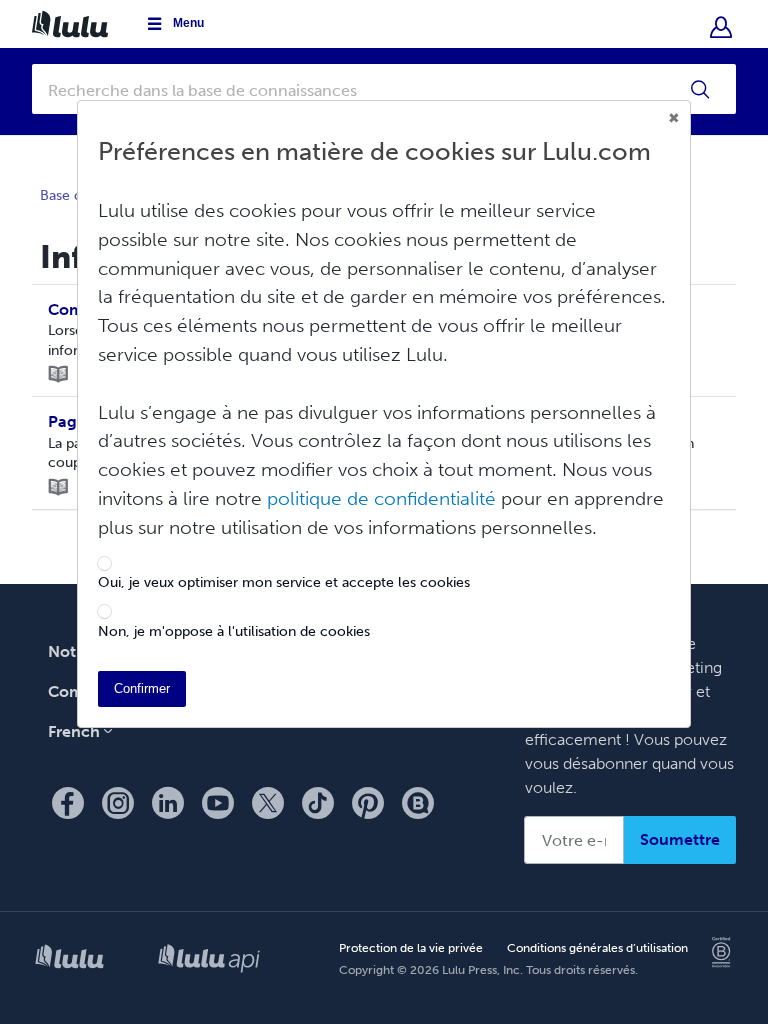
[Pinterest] (368, 803)
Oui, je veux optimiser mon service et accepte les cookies (284, 583)
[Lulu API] (209, 960)
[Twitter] (268, 803)
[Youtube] (218, 803)
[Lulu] (69, 960)
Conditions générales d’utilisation (597, 948)
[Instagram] (118, 803)
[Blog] (418, 803)
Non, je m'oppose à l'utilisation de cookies (234, 632)
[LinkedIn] (168, 803)
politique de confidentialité (381, 498)
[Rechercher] (701, 89)
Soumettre (680, 839)
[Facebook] (68, 803)
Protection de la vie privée (411, 948)
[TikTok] (318, 803)
